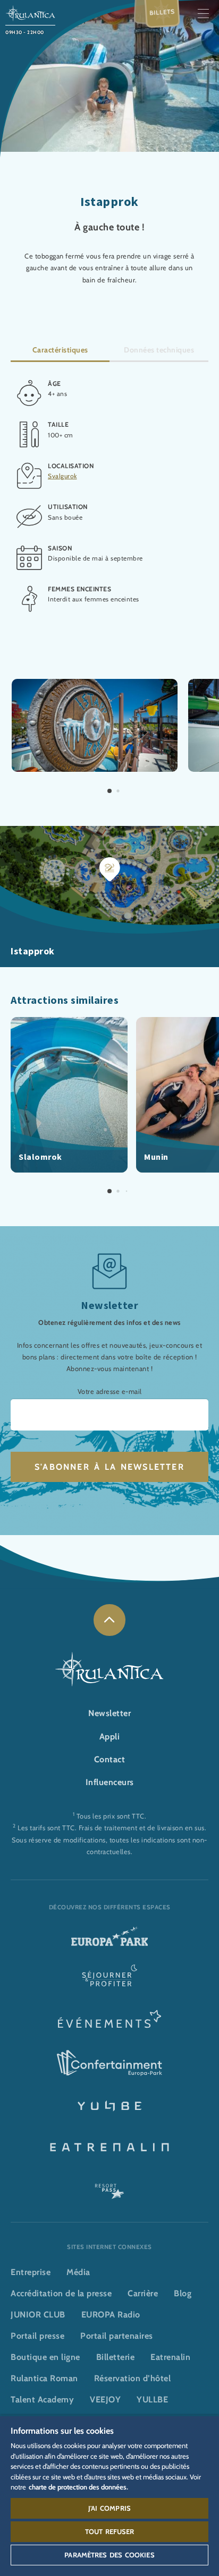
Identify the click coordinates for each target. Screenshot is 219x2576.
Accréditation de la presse (61, 2293)
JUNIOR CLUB (38, 2315)
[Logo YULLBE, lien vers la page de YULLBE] (109, 2105)
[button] (95, 684)
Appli (110, 1737)
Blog (183, 2293)
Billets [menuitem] (162, 12)
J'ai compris (109, 2508)
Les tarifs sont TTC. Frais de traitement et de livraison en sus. (112, 1828)
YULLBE (152, 2400)
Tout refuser (110, 2531)
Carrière (143, 2293)
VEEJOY (105, 2400)
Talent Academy (42, 2400)
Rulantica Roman (44, 2378)
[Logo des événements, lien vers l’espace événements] (109, 2022)
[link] (109, 1620)
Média (78, 2272)
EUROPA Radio (111, 2315)
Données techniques (159, 350)
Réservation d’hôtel (133, 2378)
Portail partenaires (117, 2336)
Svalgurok (62, 476)
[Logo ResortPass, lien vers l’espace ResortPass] (109, 2186)
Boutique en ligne (45, 2357)
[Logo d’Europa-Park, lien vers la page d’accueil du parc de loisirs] (109, 1940)
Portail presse (37, 2336)
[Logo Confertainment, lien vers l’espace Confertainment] (109, 2063)
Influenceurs (110, 1782)
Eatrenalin (170, 2357)
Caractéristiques (60, 350)
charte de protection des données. (78, 2487)
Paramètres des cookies (109, 2555)
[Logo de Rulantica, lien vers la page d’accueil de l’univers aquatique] (30, 12)
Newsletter (109, 1713)
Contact (110, 1759)
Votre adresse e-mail (110, 1392)
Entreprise (31, 2272)
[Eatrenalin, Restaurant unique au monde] (109, 2146)
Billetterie (116, 2357)
